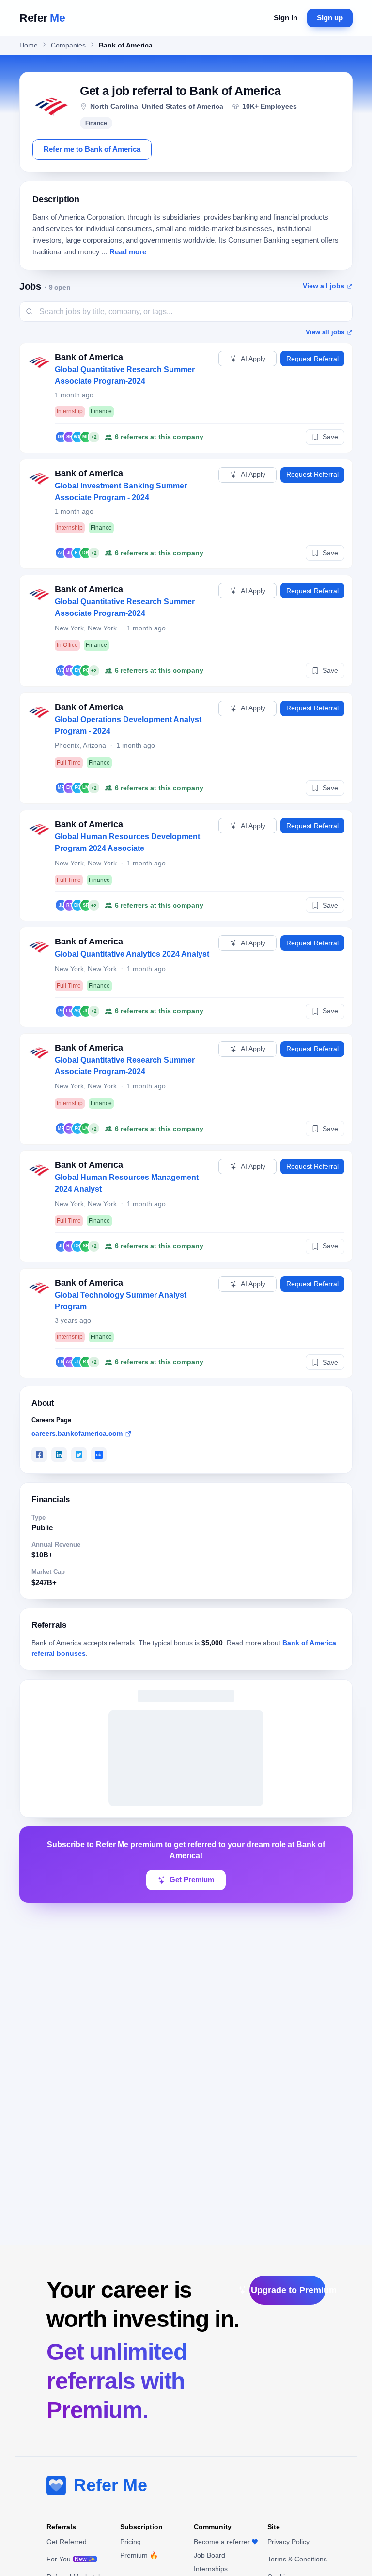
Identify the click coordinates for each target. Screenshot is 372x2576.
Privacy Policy (288, 2542)
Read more (128, 252)
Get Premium (192, 1880)
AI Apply (253, 359)
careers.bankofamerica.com (77, 1433)
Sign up (330, 18)
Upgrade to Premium (288, 2290)
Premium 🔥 (139, 2555)
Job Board (209, 2555)
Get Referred (67, 2542)
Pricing (131, 2542)
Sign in (286, 18)
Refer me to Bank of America (92, 149)
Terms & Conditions (297, 2559)
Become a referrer (222, 2542)
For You (71, 2559)
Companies (68, 45)
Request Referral (312, 359)
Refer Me (110, 2485)
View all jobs (324, 286)
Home (29, 45)
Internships (211, 2569)
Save (330, 437)
